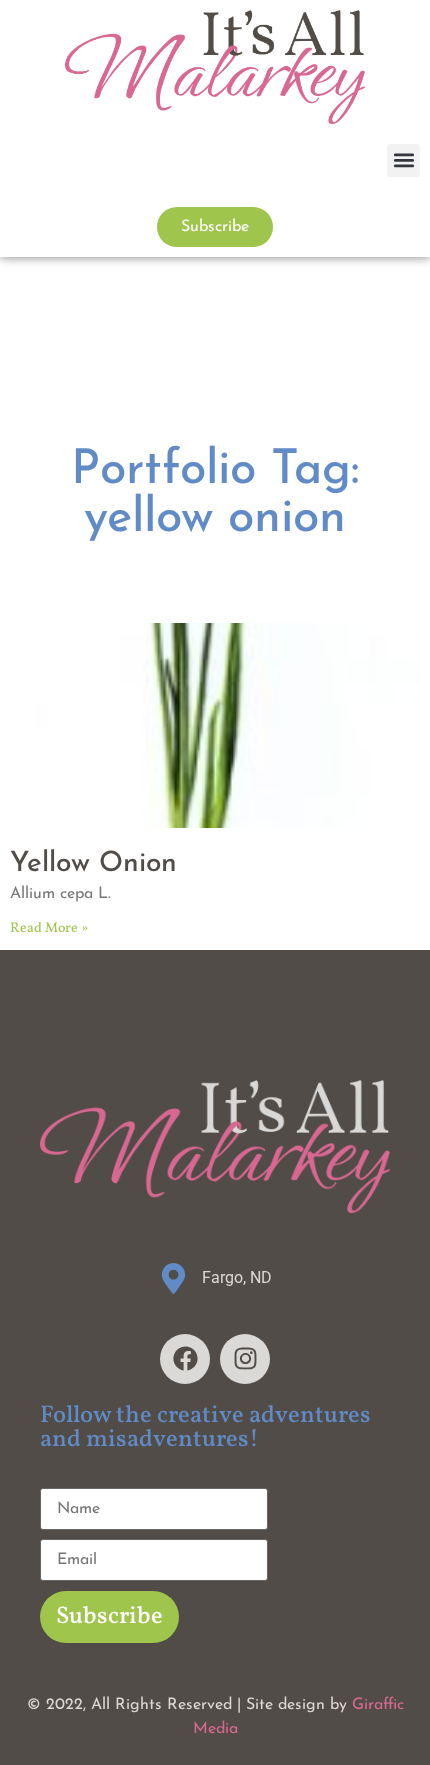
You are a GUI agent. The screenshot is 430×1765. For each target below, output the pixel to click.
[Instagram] (245, 1359)
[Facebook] (185, 1359)
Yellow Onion (93, 864)
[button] (403, 160)
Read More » (49, 928)
